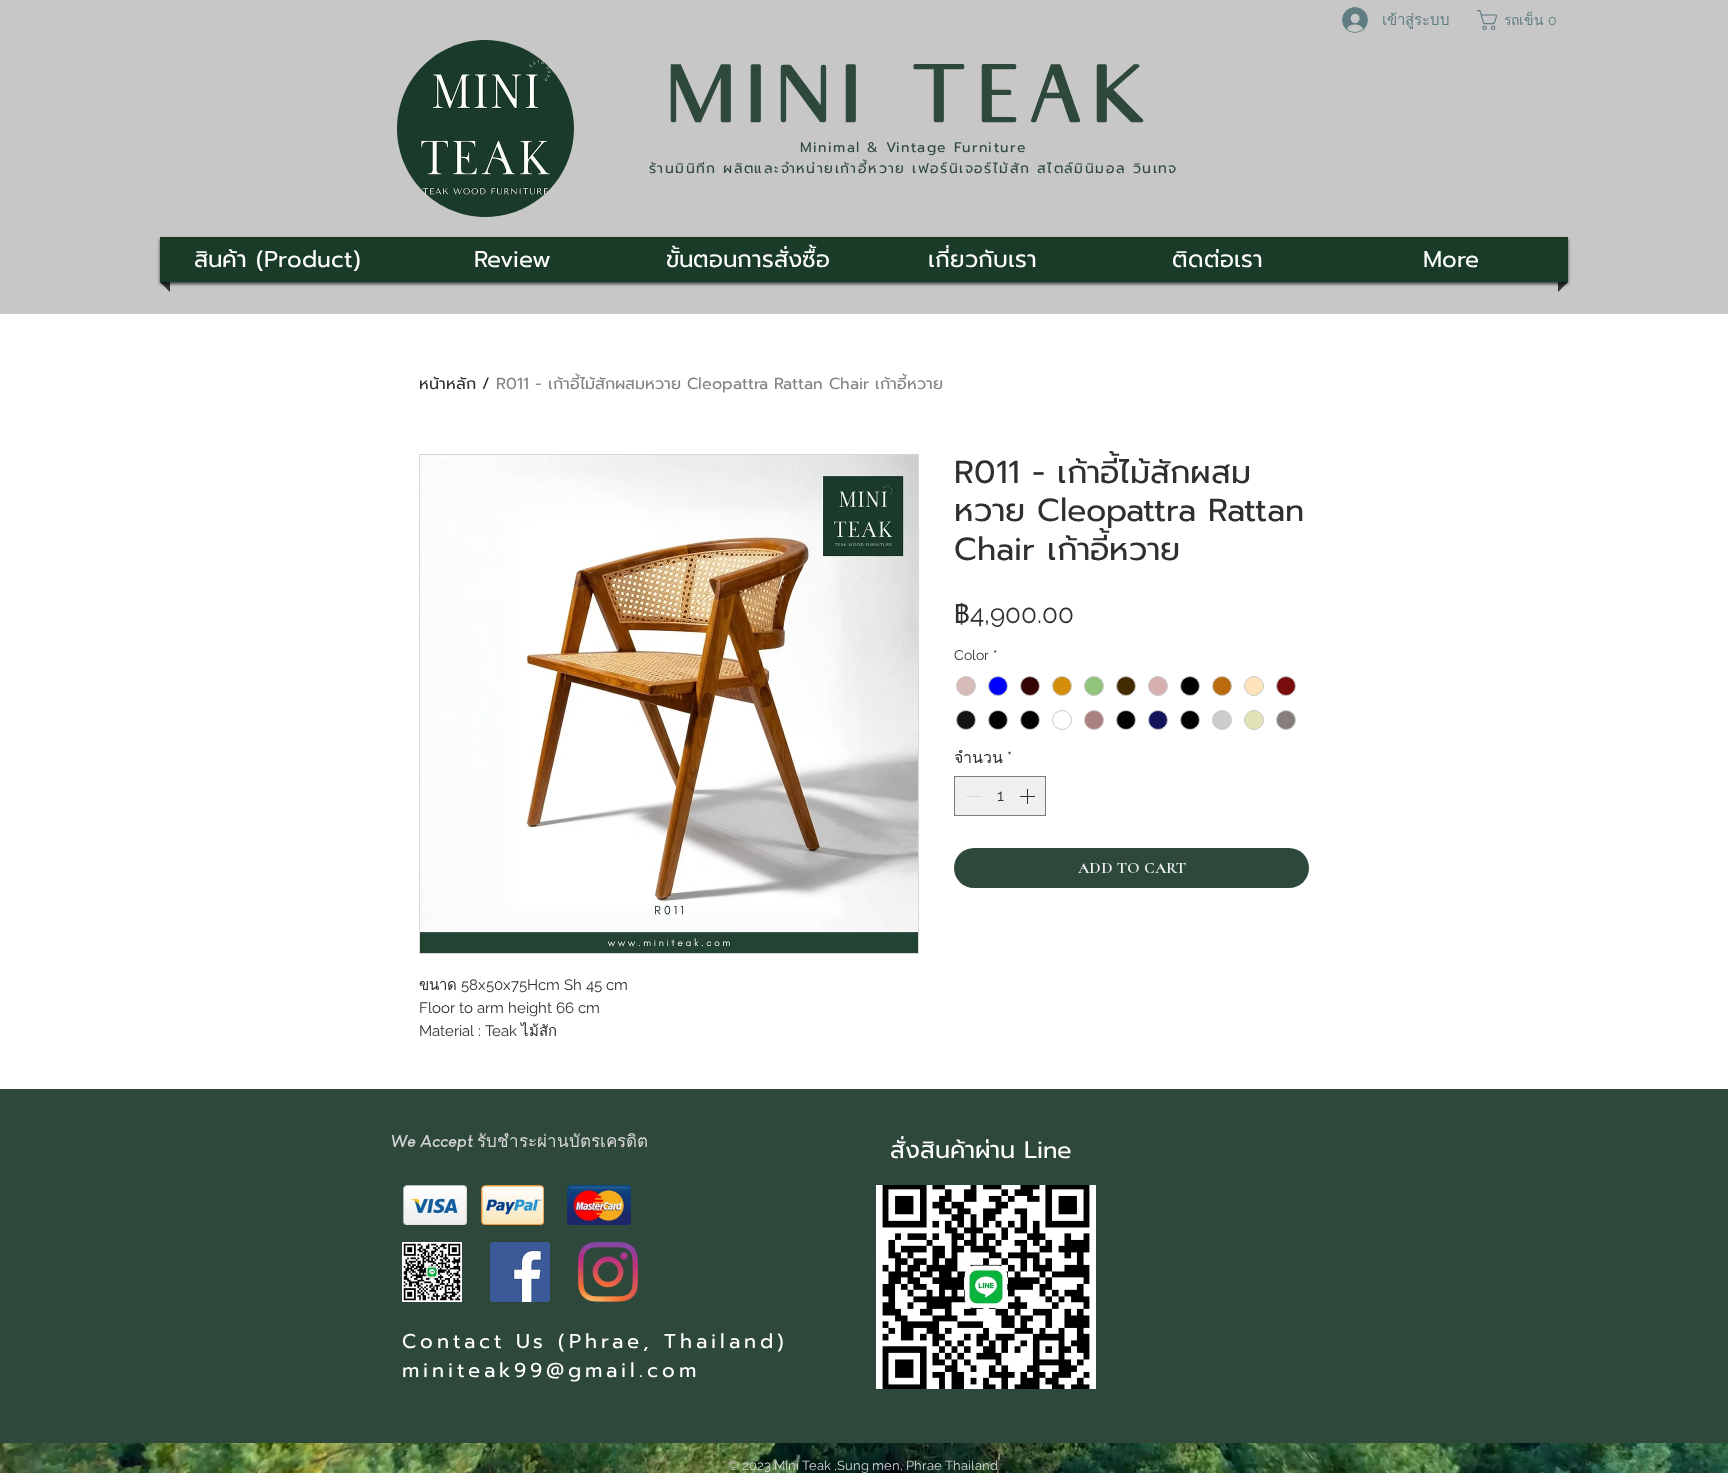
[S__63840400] (432, 1272)
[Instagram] (608, 1272)
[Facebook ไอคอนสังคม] (520, 1272)
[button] (1519, 20)
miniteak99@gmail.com (551, 1370)
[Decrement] (971, 796)
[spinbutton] (1000, 796)
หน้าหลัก (447, 384)
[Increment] (1029, 796)
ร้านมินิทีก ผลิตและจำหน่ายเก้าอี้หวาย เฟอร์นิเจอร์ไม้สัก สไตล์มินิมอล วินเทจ (913, 168)
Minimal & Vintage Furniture (914, 147)
